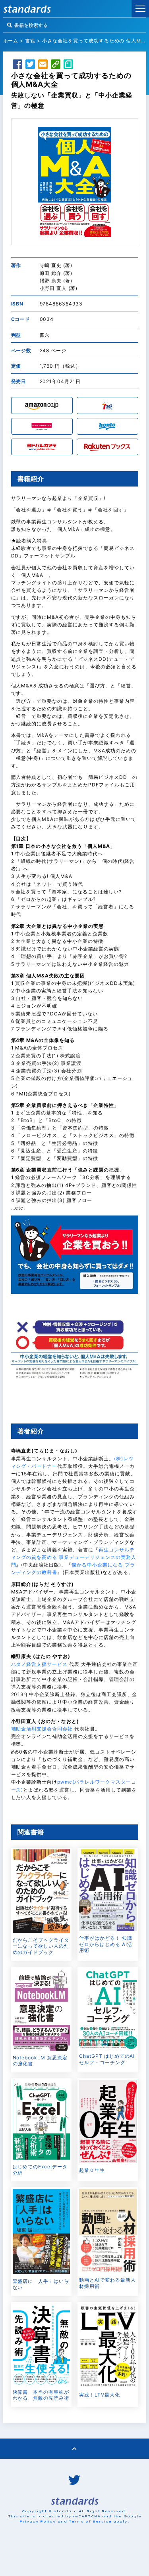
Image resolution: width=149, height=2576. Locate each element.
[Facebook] (17, 65)
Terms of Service (90, 2521)
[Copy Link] (56, 65)
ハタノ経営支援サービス (40, 1664)
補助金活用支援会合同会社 (42, 1729)
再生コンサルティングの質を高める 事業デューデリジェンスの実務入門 (74, 1557)
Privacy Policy (38, 2521)
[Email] (43, 65)
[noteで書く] (68, 65)
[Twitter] (30, 65)
